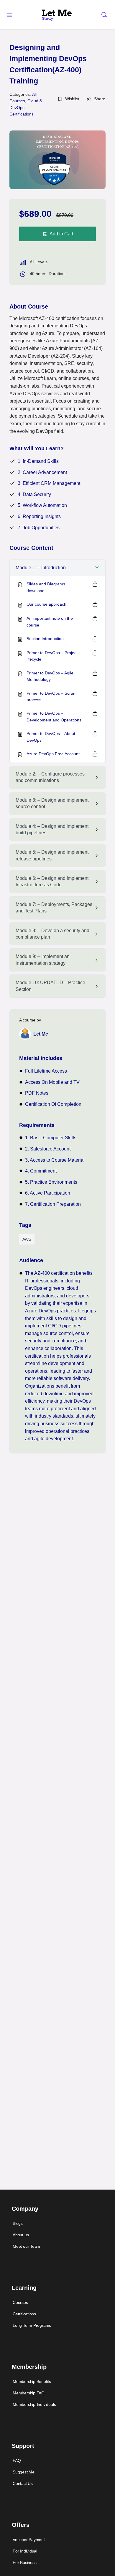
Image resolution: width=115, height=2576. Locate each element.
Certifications (24, 2314)
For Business (24, 2562)
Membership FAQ (29, 2393)
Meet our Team (26, 2246)
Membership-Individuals (34, 2404)
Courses (20, 2302)
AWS (27, 1239)
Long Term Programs (32, 2325)
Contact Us (23, 2483)
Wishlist (72, 99)
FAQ (17, 2461)
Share (100, 99)
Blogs (18, 2223)
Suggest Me (24, 2472)
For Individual (25, 2551)
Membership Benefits (32, 2381)
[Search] (104, 15)
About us (21, 2235)
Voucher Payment (29, 2540)
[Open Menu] (9, 14)
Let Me (41, 1034)
